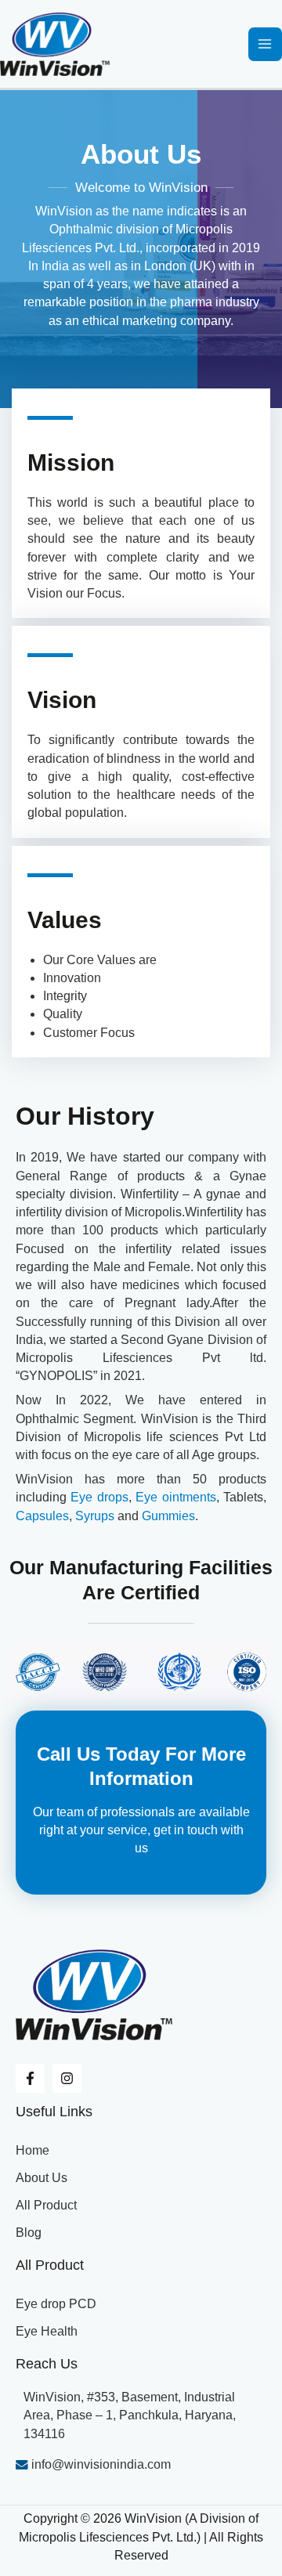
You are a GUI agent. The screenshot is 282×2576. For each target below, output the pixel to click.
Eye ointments (175, 1497)
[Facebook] (30, 2078)
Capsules (42, 1516)
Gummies (168, 1516)
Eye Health (47, 2331)
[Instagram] (67, 2078)
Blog (29, 2233)
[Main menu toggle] (265, 44)
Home (33, 2150)
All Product (46, 2205)
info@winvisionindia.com (99, 2464)
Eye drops (99, 1497)
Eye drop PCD (56, 2304)
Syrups (95, 1516)
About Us (42, 2178)
